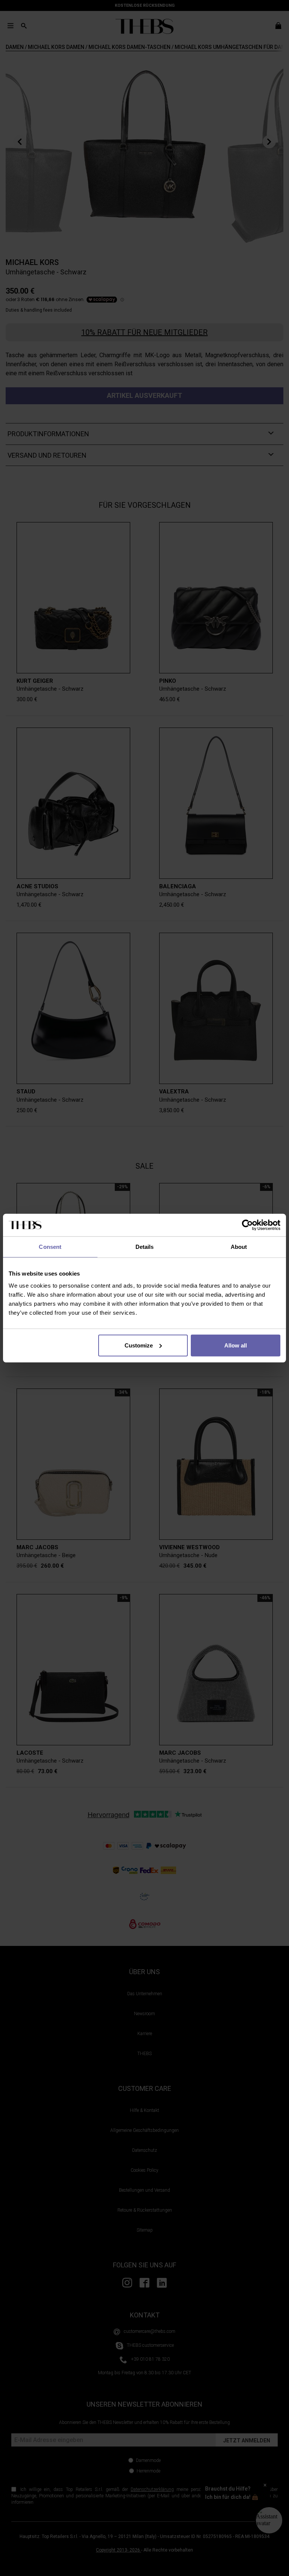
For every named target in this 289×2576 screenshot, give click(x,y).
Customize (139, 1345)
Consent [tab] (50, 1247)
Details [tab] (145, 1247)
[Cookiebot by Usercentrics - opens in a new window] (247, 1225)
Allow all (236, 1345)
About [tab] (239, 1247)
